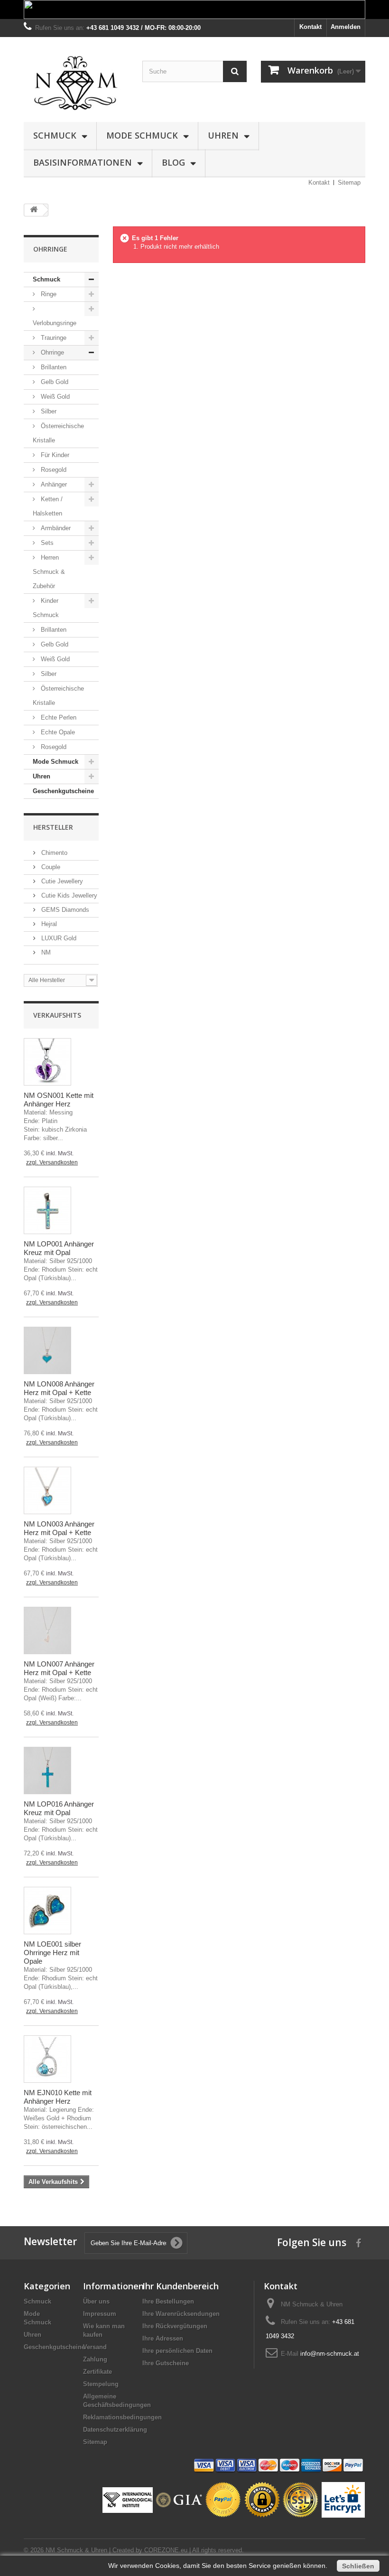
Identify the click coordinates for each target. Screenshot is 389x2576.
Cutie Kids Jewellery (68, 895)
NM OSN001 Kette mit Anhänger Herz (59, 1100)
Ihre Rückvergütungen (175, 2326)
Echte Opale (57, 732)
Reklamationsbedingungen (122, 2417)
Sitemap (349, 183)
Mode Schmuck (142, 135)
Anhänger (53, 484)
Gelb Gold (54, 382)
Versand (95, 2347)
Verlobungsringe (55, 323)
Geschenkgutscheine (63, 791)
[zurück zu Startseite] (34, 210)
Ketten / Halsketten (48, 506)
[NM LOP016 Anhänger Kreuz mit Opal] (47, 1770)
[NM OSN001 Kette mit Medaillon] (47, 1062)
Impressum (100, 2314)
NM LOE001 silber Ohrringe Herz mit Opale (52, 1953)
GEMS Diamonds (64, 910)
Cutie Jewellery (61, 881)
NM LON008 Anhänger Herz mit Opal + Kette (59, 1388)
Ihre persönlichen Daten (177, 2351)
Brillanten (53, 367)
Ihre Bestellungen (168, 2301)
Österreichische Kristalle (58, 433)
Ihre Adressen (163, 2338)
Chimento (53, 853)
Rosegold (53, 470)
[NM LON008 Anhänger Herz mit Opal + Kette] (47, 1350)
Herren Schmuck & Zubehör (49, 572)
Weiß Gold (54, 397)
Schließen (358, 2566)
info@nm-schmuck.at (330, 2354)
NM (45, 952)
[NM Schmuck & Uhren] (76, 83)
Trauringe (53, 338)
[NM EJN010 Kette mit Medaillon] (47, 2059)
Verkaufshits (57, 1015)
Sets (46, 543)
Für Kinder (54, 455)
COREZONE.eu (166, 2550)
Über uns (96, 2301)
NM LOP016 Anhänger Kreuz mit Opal (59, 1808)
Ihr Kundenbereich (181, 2286)
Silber (48, 411)
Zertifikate (97, 2372)
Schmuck (55, 135)
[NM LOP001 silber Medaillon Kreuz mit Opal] (47, 1210)
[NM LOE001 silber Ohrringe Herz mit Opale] (47, 1911)
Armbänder (55, 528)
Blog (173, 162)
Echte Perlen (58, 717)
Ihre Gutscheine (166, 2363)
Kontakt (310, 27)
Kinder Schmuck (46, 608)
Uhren (223, 135)
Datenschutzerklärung (115, 2430)
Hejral (48, 924)
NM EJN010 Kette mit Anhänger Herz (58, 2097)
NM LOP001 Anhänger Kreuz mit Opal (59, 1248)
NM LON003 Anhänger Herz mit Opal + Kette (59, 1528)
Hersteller (53, 827)
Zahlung (95, 2359)
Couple (50, 867)
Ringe (48, 294)
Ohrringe (51, 352)
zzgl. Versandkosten (52, 1162)
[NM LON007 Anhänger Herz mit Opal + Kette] (47, 1630)
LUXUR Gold (58, 938)
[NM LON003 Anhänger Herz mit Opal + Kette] (47, 1490)
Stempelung (101, 2384)
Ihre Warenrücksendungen (181, 2314)
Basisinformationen (83, 162)
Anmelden (346, 27)
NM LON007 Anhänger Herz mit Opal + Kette (59, 1668)
